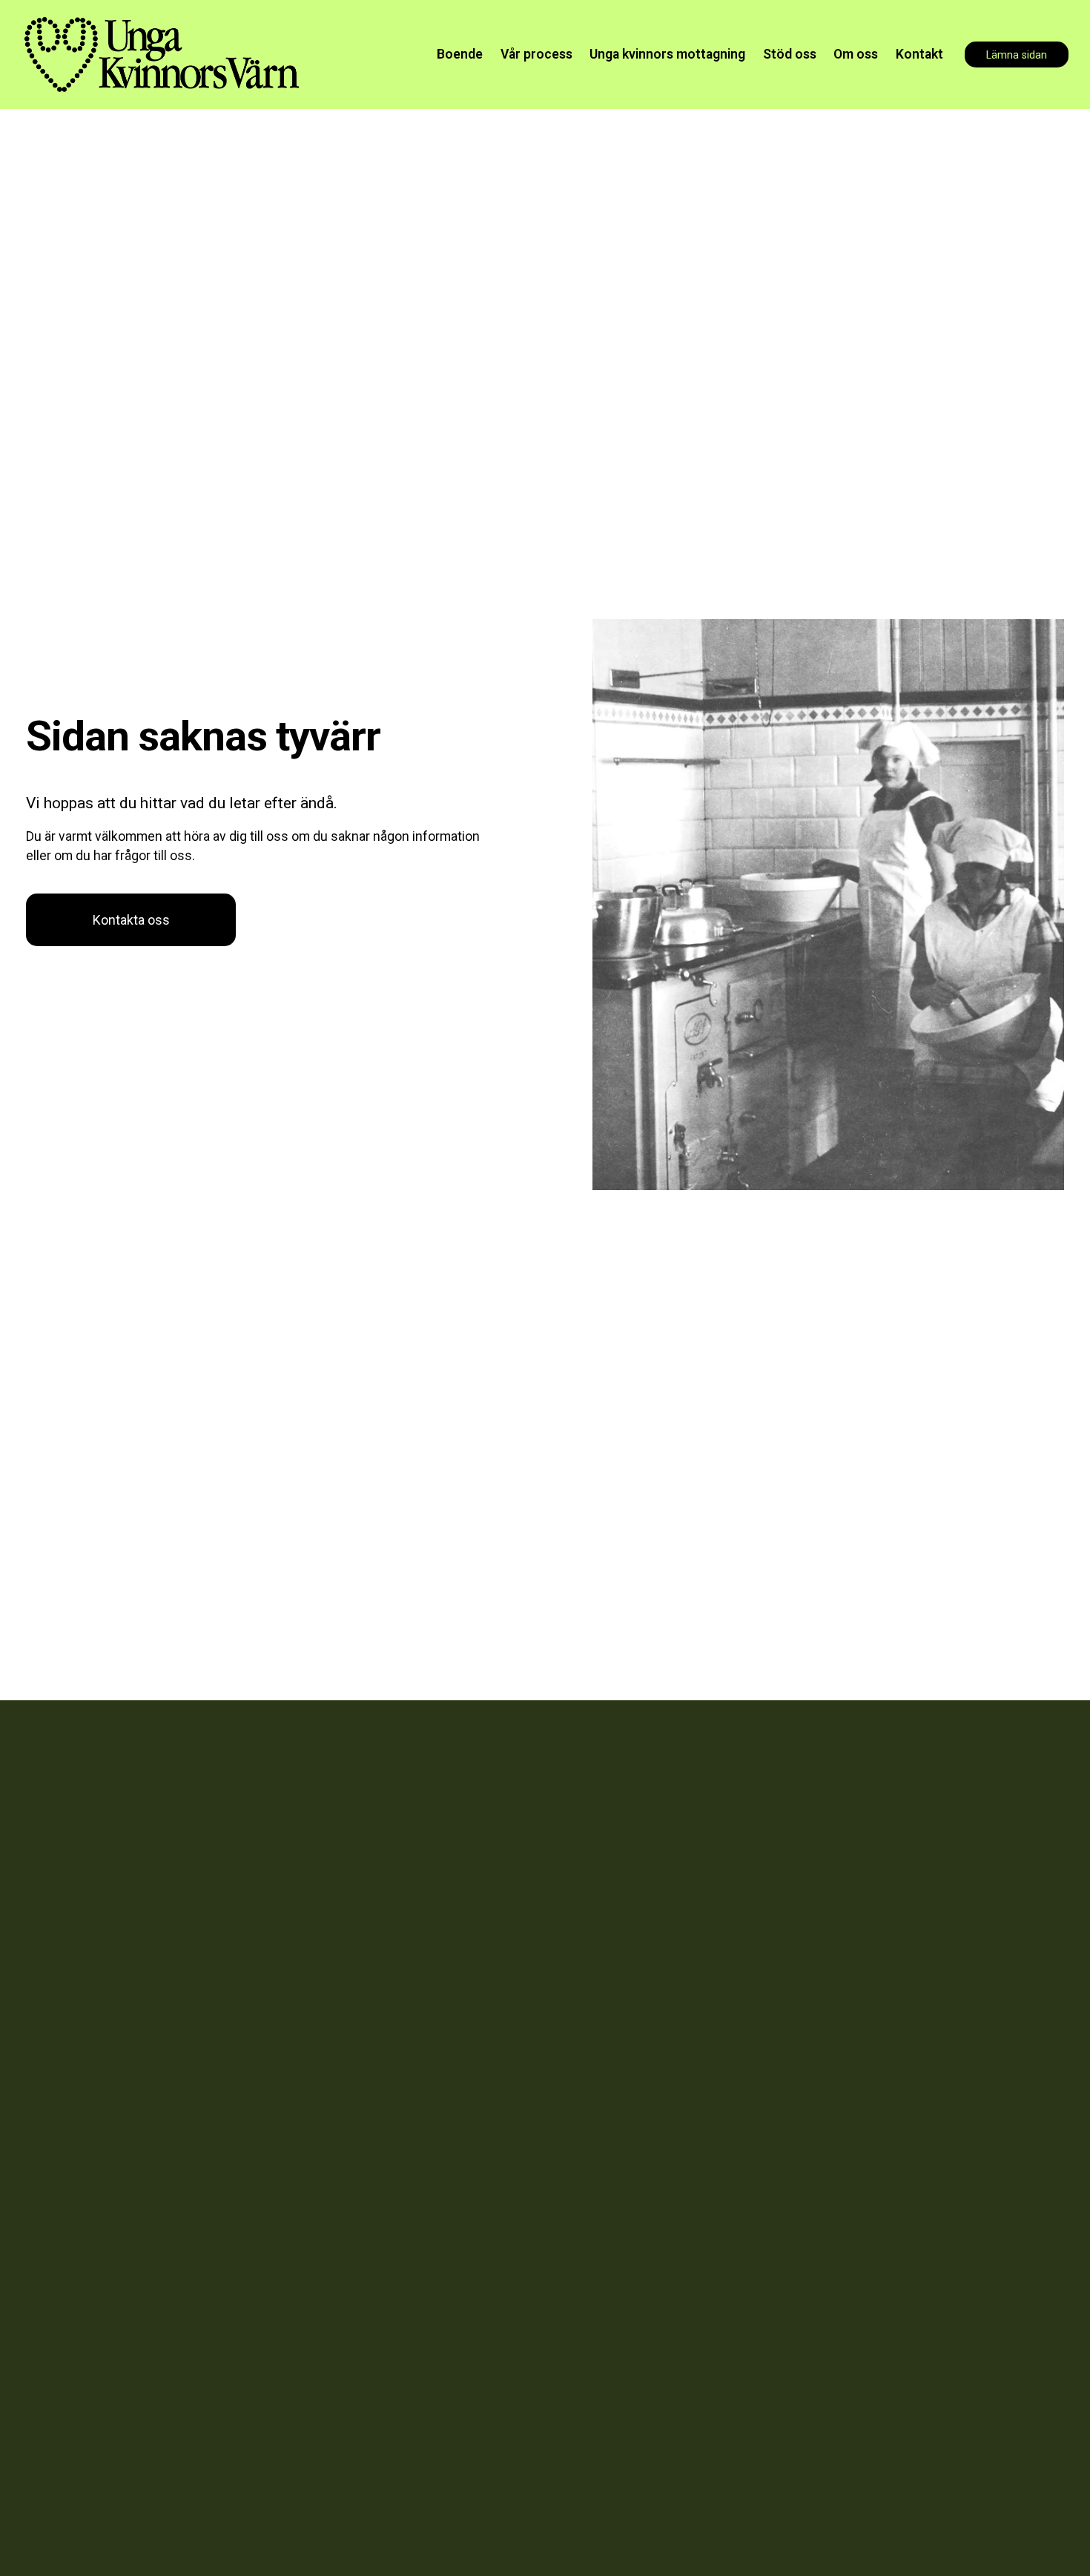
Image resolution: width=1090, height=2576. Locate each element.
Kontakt (919, 54)
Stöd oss (790, 54)
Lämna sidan (1017, 55)
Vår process (536, 54)
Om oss (856, 54)
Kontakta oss (131, 920)
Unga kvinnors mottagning (667, 54)
